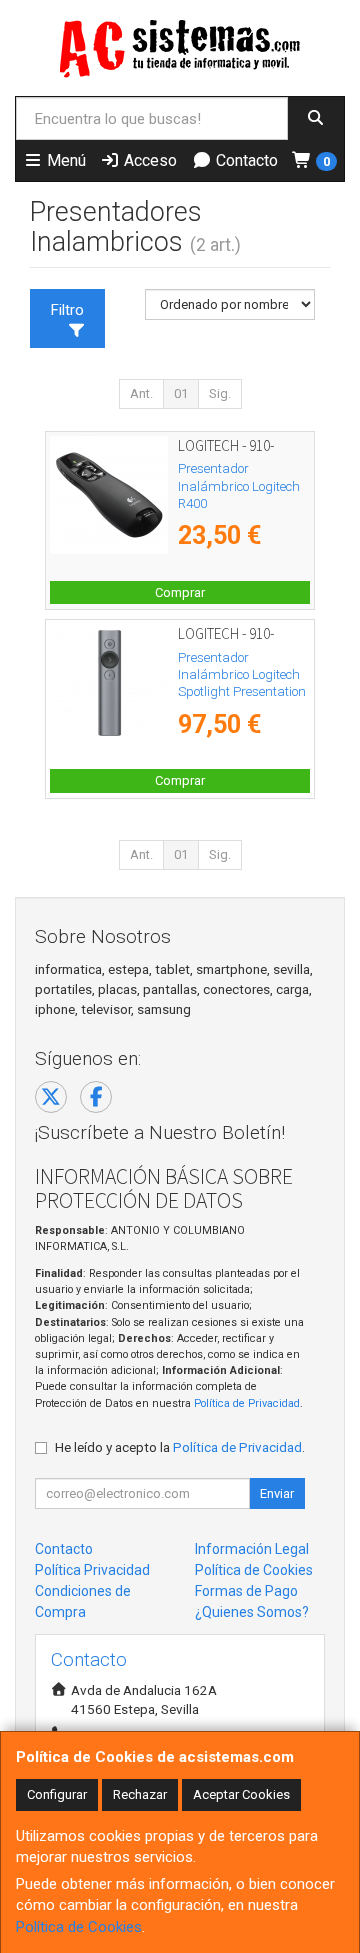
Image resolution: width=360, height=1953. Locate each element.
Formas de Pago (246, 1591)
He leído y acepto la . (180, 1447)
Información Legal (252, 1549)
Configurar (57, 1794)
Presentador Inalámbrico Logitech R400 (239, 486)
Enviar (277, 1493)
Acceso (148, 160)
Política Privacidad (92, 1570)
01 (181, 393)
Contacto (245, 160)
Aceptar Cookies (241, 1794)
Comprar (180, 592)
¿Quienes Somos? (252, 1612)
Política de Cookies (79, 1927)
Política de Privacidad (247, 1403)
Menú (64, 160)
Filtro (67, 310)
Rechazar (140, 1794)
